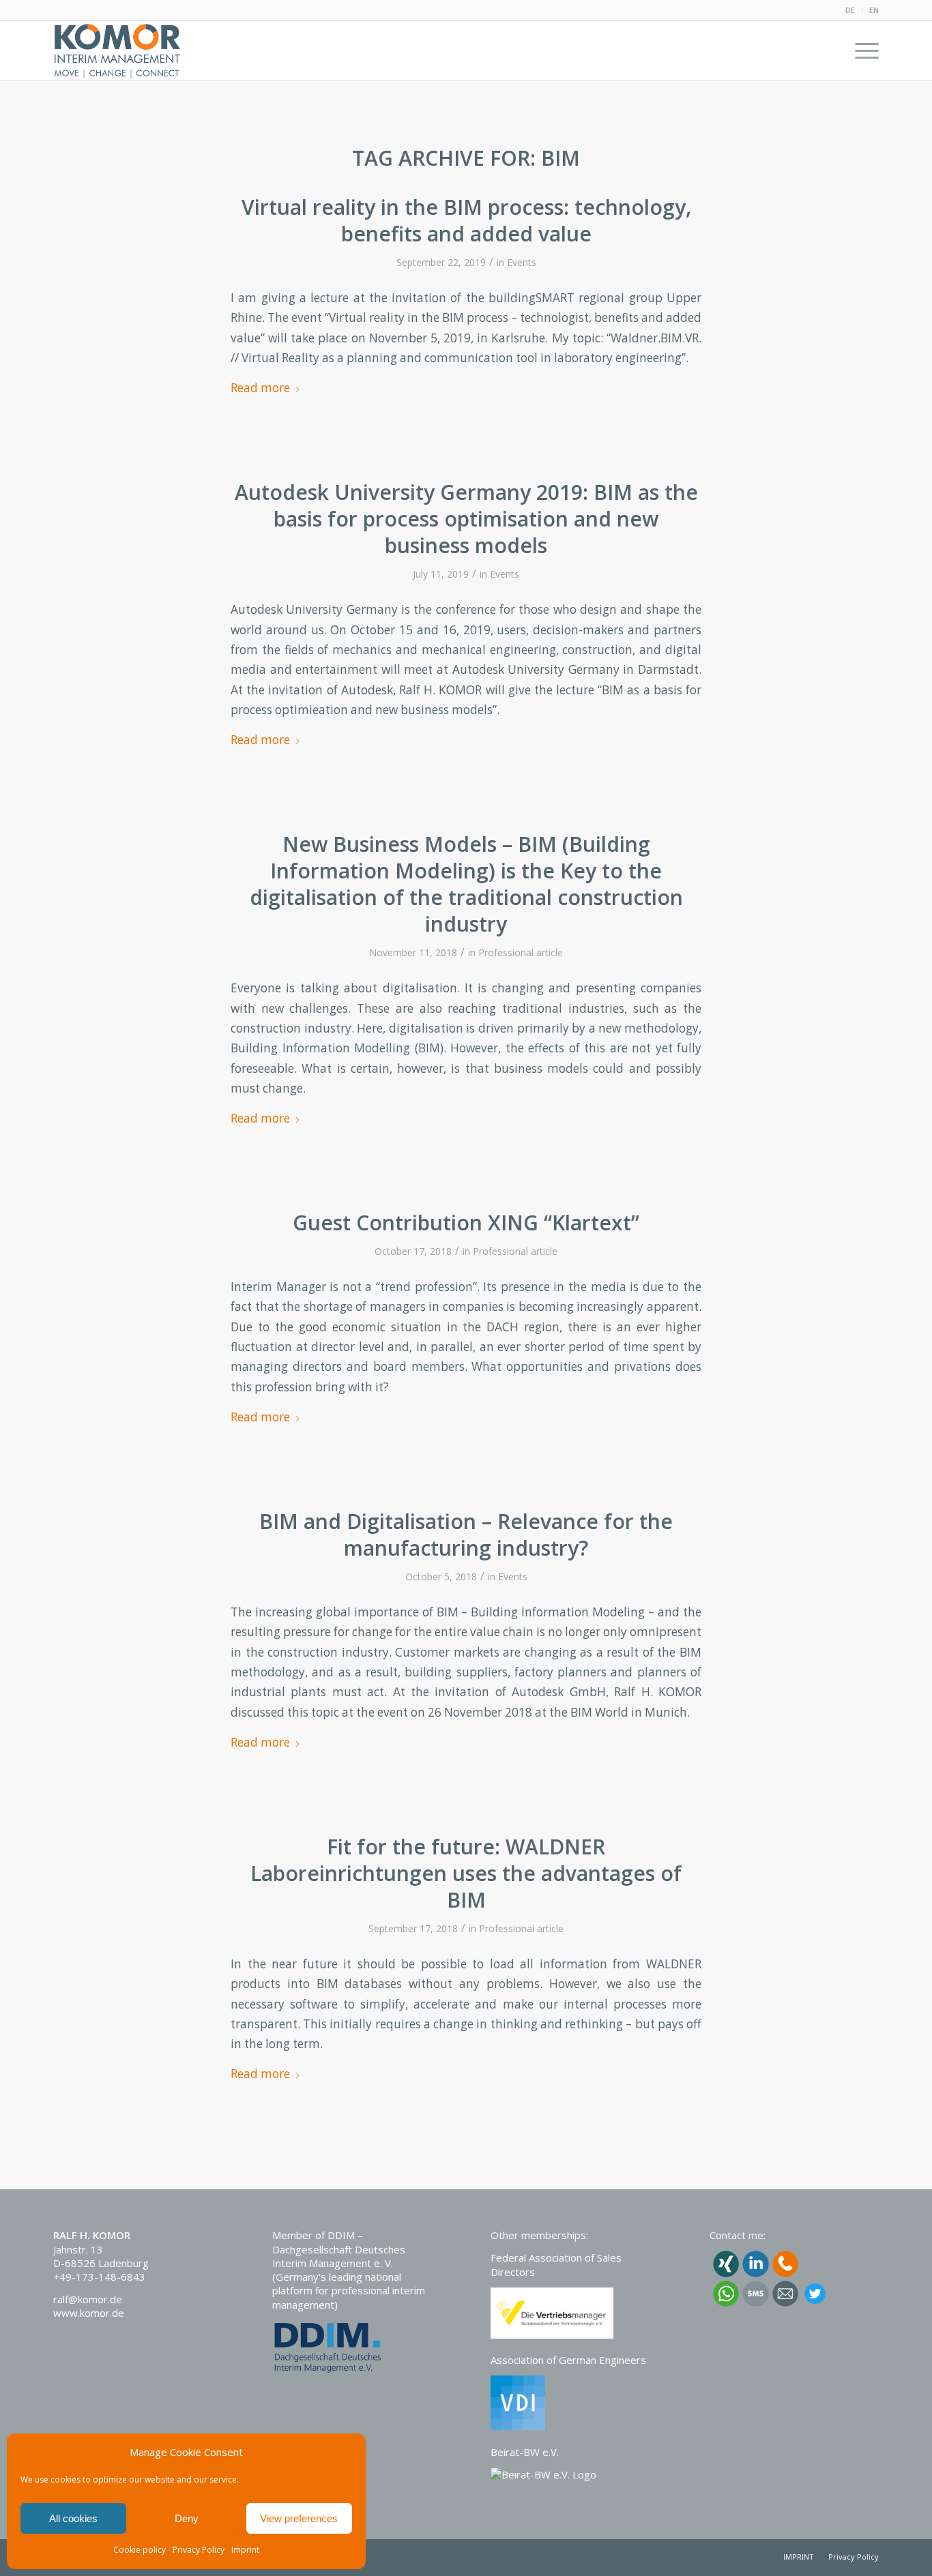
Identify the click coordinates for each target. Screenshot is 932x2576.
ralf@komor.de (88, 2299)
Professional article (521, 952)
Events (522, 262)
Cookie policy (140, 2550)
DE (850, 10)
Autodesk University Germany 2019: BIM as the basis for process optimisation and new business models (466, 519)
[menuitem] (850, 10)
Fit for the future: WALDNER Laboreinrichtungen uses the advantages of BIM (466, 1873)
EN (874, 10)
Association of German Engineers (568, 2360)
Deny (187, 2518)
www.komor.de (89, 2313)
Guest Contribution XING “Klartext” (466, 1223)
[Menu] (862, 50)
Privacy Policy (199, 2550)
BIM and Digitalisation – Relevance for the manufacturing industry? (466, 1535)
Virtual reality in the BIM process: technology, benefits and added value (466, 220)
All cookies (73, 2518)
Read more (260, 388)
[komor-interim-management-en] (117, 50)
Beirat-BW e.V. (525, 2452)
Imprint (245, 2550)
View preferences (299, 2518)
